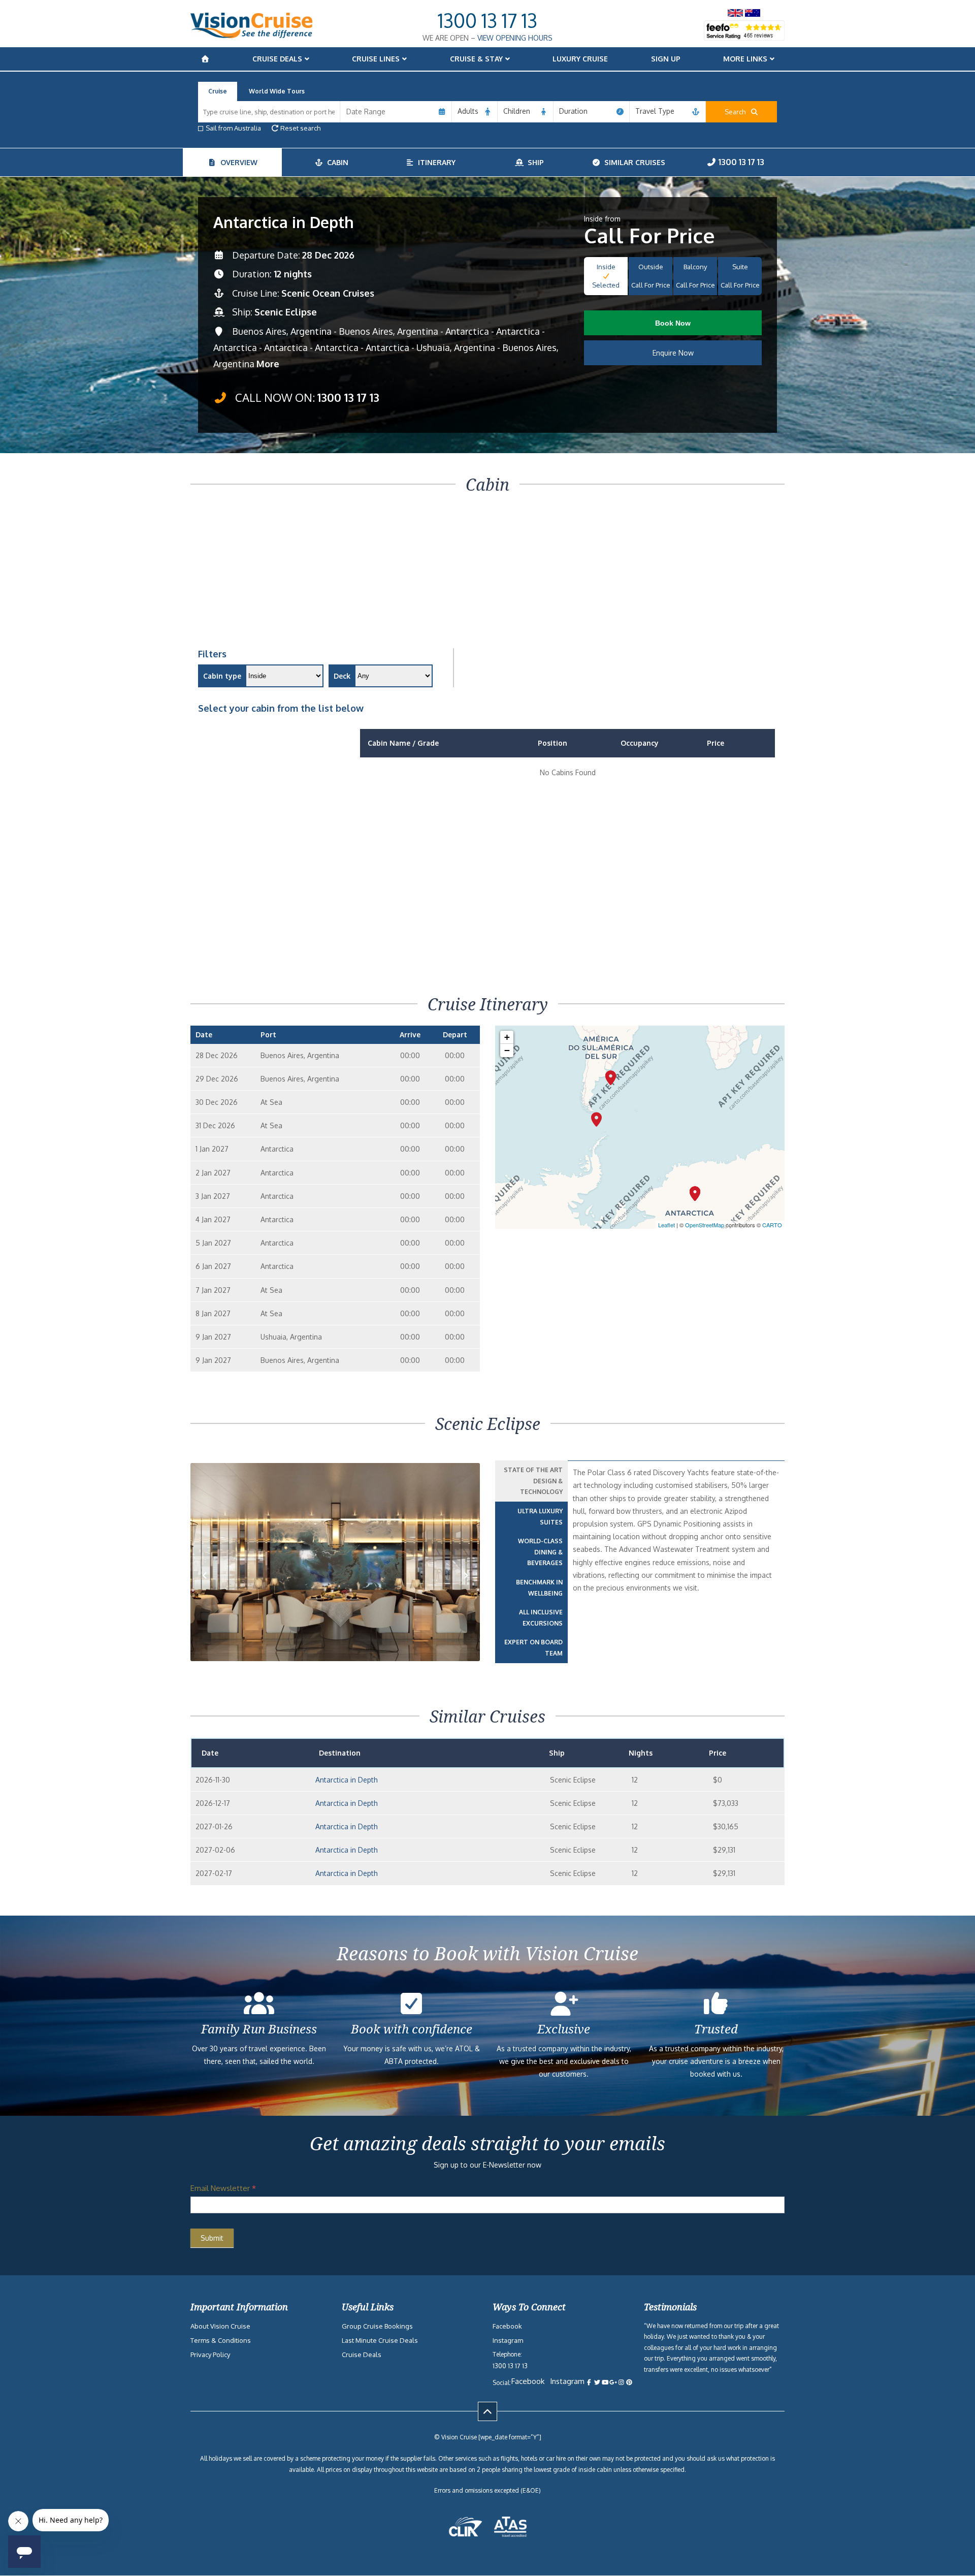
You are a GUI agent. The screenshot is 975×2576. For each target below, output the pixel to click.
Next (466, 1591)
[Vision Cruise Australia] (251, 35)
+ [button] (507, 1037)
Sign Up (666, 59)
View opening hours (515, 38)
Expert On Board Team (533, 1648)
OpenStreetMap (705, 1225)
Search (737, 112)
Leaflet (667, 1225)
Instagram (508, 2340)
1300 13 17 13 (487, 20)
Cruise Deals (277, 59)
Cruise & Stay (476, 59)
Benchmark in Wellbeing (539, 1588)
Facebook (507, 2326)
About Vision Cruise (220, 2326)
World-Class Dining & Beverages (540, 1552)
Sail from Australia (233, 128)
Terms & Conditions (221, 2340)
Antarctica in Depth (347, 1780)
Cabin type (222, 676)
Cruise (218, 91)
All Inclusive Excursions (541, 1618)
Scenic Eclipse (286, 312)
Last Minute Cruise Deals (380, 2340)
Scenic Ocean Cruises (328, 293)
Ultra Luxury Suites (540, 1517)
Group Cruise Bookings (377, 2326)
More (268, 364)
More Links (745, 59)
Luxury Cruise (580, 59)
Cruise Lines (376, 59)
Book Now (673, 323)
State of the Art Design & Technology (533, 1481)
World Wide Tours (277, 91)
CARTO (772, 1225)
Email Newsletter (223, 2188)
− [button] (507, 1050)
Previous (210, 1591)
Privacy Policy (210, 2355)
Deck (342, 676)
